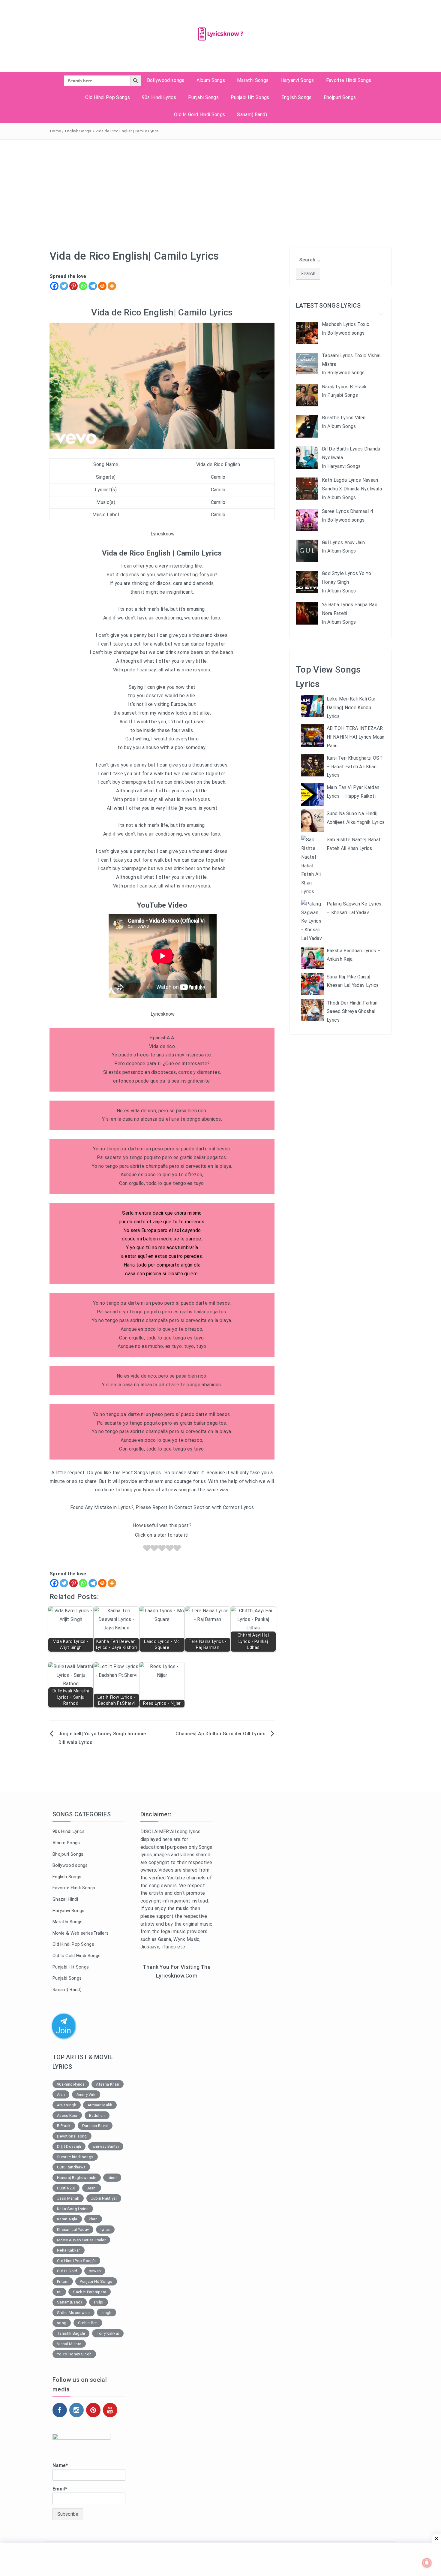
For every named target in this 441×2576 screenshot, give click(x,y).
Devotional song (72, 2136)
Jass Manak (68, 2198)
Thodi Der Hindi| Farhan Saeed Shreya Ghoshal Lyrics (352, 1012)
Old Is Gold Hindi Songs (199, 114)
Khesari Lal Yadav (73, 2230)
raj (59, 2292)
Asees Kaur (67, 2115)
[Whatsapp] (83, 286)
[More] (112, 286)
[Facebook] (54, 286)
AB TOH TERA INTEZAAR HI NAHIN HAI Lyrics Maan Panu (356, 737)
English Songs (297, 97)
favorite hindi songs (75, 2157)
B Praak (64, 2126)
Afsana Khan (108, 2084)
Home (55, 131)
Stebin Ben (88, 2323)
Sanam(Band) (70, 2302)
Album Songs (211, 80)
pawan (95, 2271)
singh (106, 2313)
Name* (60, 2465)
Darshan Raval (95, 2126)
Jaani (92, 2188)
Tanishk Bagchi (71, 2333)
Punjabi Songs (203, 97)
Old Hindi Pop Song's (76, 2261)
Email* (60, 2489)
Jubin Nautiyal (104, 2198)
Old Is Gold (67, 2271)
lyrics (105, 2230)
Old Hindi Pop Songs (108, 97)
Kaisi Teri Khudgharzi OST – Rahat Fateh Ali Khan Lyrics (355, 767)
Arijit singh (67, 2105)
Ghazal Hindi (65, 1899)
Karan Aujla (67, 2219)
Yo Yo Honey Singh (74, 2354)
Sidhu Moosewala (73, 2313)
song (62, 2323)
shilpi (99, 2302)
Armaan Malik (100, 2105)
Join (64, 2030)
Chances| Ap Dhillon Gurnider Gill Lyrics (220, 1734)
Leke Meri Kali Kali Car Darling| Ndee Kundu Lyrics (351, 708)
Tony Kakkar (108, 2333)
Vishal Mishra (69, 2344)
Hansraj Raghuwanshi (77, 2178)
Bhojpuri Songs (340, 97)
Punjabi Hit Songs (250, 97)
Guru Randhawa (71, 2167)
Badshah (97, 2115)
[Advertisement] (220, 185)
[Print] (102, 286)
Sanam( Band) (252, 114)
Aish (61, 2094)
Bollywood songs (166, 80)
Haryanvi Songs (297, 80)
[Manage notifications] (427, 2563)
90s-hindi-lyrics (71, 2084)
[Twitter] (64, 286)
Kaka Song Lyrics (73, 2209)
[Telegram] (93, 286)
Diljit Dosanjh (69, 2146)
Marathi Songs (253, 80)
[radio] (147, 1549)
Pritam (63, 2281)
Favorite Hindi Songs (349, 80)
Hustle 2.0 (66, 2188)
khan (93, 2219)
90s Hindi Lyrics (159, 97)
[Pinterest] (73, 286)
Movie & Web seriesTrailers (81, 1933)
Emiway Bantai (106, 2146)
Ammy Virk (86, 2094)
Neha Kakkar (69, 2250)
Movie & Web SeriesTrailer (81, 2240)
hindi (112, 2178)
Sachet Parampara (90, 2292)
